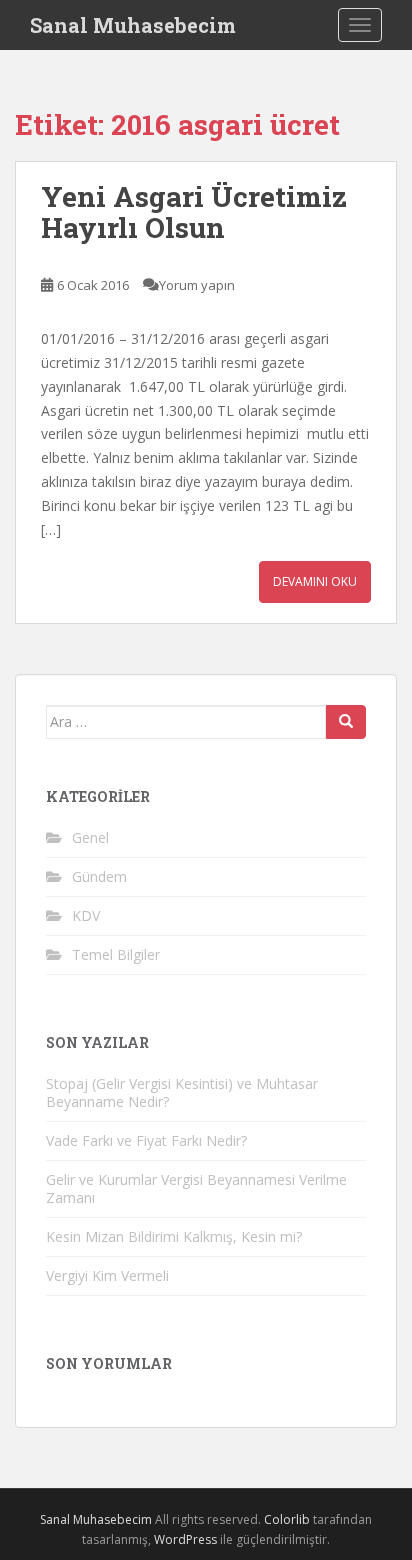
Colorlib (287, 1519)
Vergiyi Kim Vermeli (107, 1275)
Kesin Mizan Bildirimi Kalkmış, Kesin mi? (174, 1236)
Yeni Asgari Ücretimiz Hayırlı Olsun (194, 212)
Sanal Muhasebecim (133, 25)
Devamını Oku (315, 581)
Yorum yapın (197, 285)
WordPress (185, 1539)
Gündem (99, 876)
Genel (90, 837)
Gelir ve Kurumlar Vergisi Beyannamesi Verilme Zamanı (196, 1188)
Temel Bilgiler (116, 954)
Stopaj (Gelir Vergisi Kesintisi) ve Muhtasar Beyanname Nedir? (182, 1092)
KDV (86, 915)
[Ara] (346, 722)
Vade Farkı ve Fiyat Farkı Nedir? (146, 1140)
